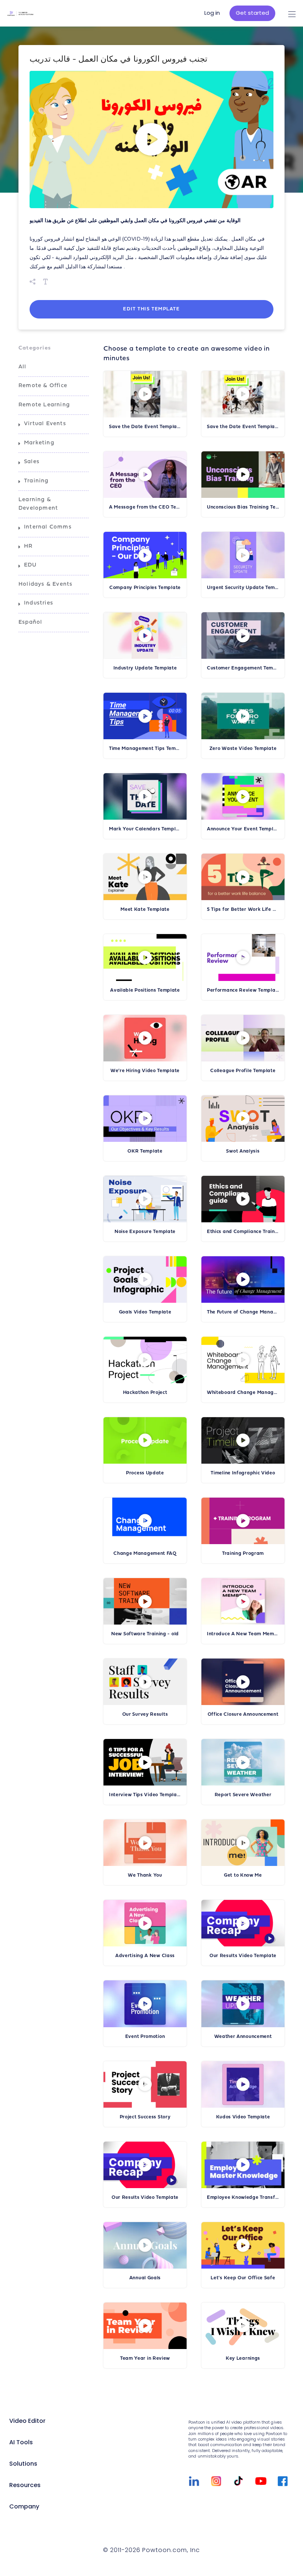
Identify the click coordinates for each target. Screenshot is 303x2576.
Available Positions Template (145, 990)
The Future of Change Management (243, 1312)
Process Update (145, 1473)
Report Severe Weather (243, 1795)
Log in (212, 13)
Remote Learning (44, 405)
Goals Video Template (145, 1312)
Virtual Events (45, 424)
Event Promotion (145, 2037)
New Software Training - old (145, 1634)
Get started (252, 13)
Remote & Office (43, 386)
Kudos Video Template (243, 2117)
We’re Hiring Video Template (145, 1071)
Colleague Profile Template (243, 1071)
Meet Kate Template (145, 910)
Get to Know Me (243, 1875)
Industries (39, 603)
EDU (30, 565)
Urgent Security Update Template (243, 588)
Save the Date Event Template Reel (145, 427)
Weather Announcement (243, 2037)
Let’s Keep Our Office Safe (243, 2278)
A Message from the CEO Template (145, 507)
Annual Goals (145, 2278)
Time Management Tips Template (145, 749)
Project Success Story (145, 2117)
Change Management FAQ (145, 1554)
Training (36, 481)
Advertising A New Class (145, 1956)
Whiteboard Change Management (243, 1393)
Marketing (39, 443)
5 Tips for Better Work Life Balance (243, 910)
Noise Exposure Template (145, 1232)
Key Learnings (243, 2358)
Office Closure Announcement (243, 1714)
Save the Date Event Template (243, 427)
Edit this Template (151, 309)
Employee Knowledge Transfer (243, 2198)
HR (28, 546)
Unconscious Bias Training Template (243, 507)
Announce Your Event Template (243, 829)
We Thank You (145, 1875)
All (23, 367)
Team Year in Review (145, 2358)
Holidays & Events (45, 584)
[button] (152, 140)
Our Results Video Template (243, 1956)
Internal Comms (48, 527)
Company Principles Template (145, 588)
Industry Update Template (145, 668)
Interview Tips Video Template (145, 1795)
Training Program (243, 1554)
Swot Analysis (243, 1151)
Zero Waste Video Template (243, 749)
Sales (32, 462)
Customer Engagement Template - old (243, 668)
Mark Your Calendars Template (145, 829)
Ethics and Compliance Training (243, 1232)
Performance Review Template (243, 990)
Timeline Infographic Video (243, 1473)
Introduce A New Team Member (243, 1634)
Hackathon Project (145, 1393)
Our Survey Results (145, 1714)
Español (30, 622)
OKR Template (145, 1151)
